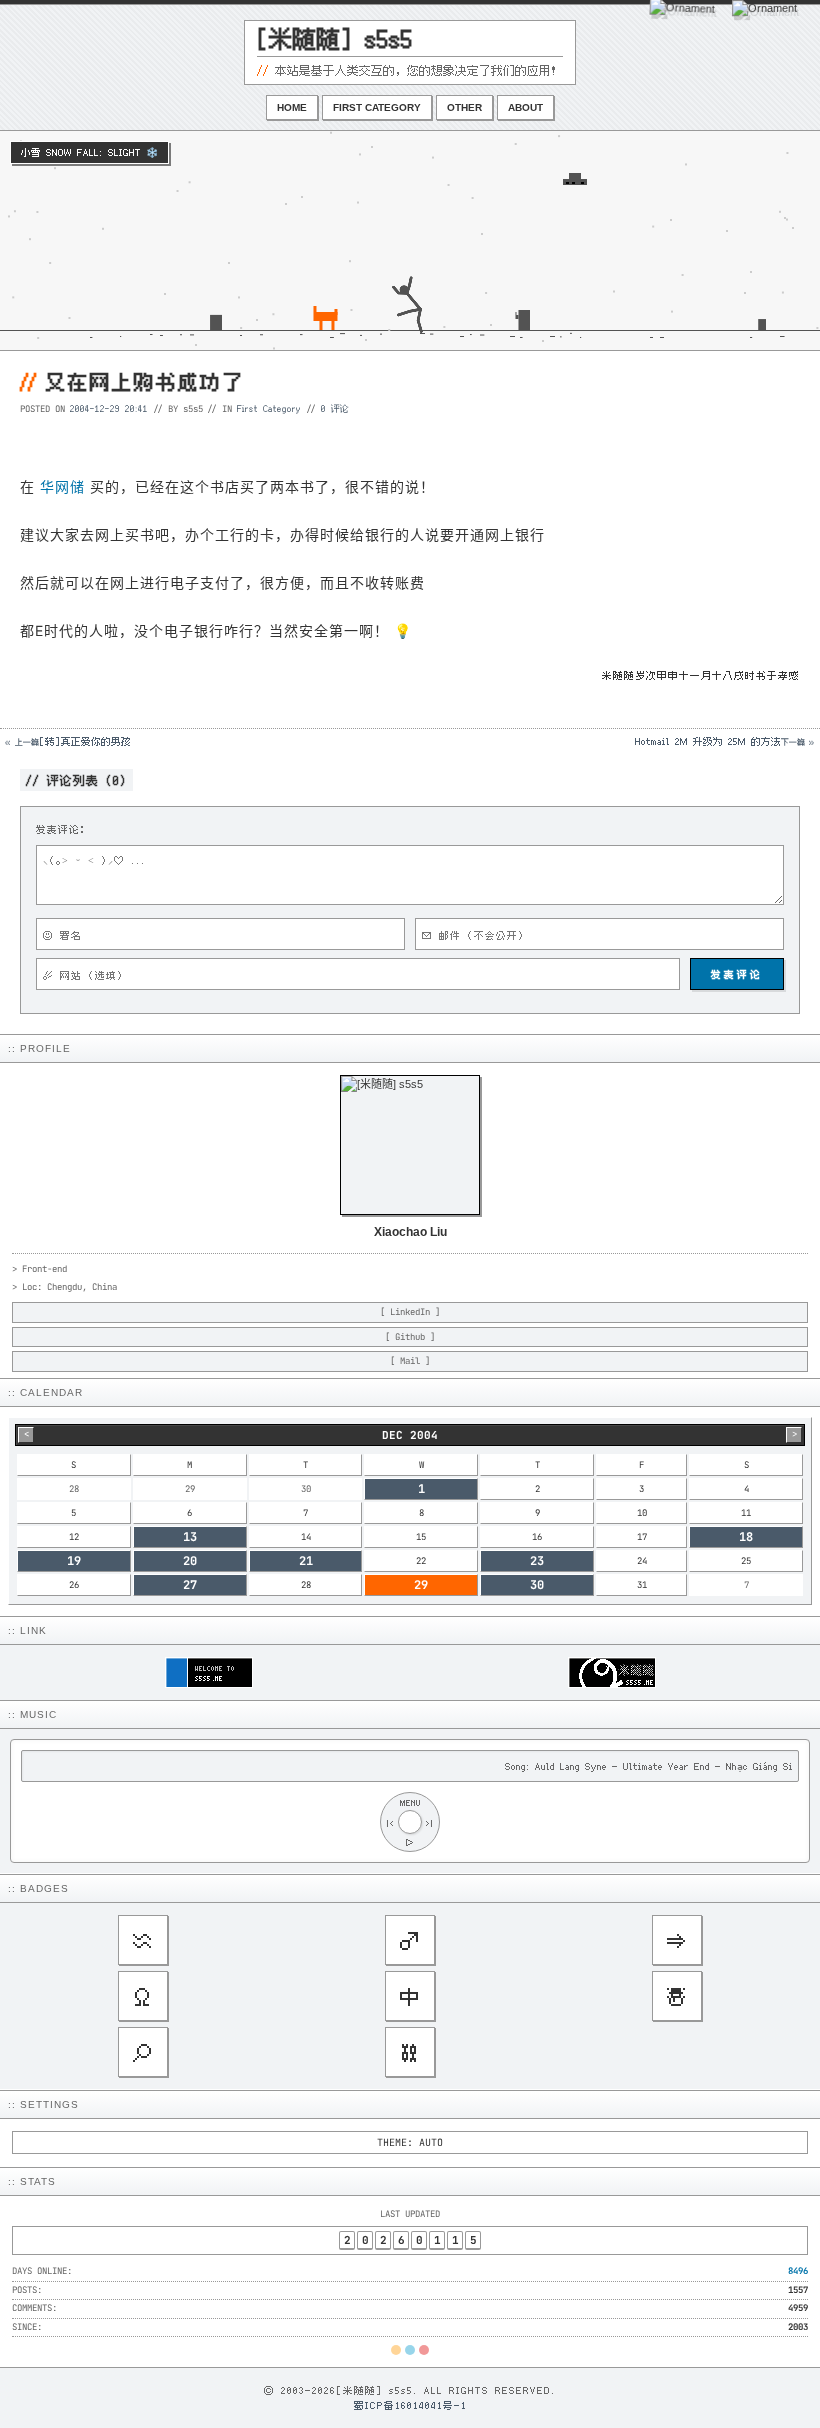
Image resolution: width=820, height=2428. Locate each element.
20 (190, 1561)
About (525, 107)
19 (74, 1561)
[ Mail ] (410, 1361)
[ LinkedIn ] (410, 1312)
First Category (377, 107)
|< (390, 1822)
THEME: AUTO (410, 2142)
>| (430, 1822)
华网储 (62, 486)
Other (464, 107)
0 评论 (335, 408)
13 (190, 1537)
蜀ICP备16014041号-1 (410, 2405)
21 (306, 1561)
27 (190, 1585)
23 (537, 1561)
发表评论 (737, 974)
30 (537, 1585)
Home (292, 107)
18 (746, 1537)
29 (421, 1585)
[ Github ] (410, 1337)
